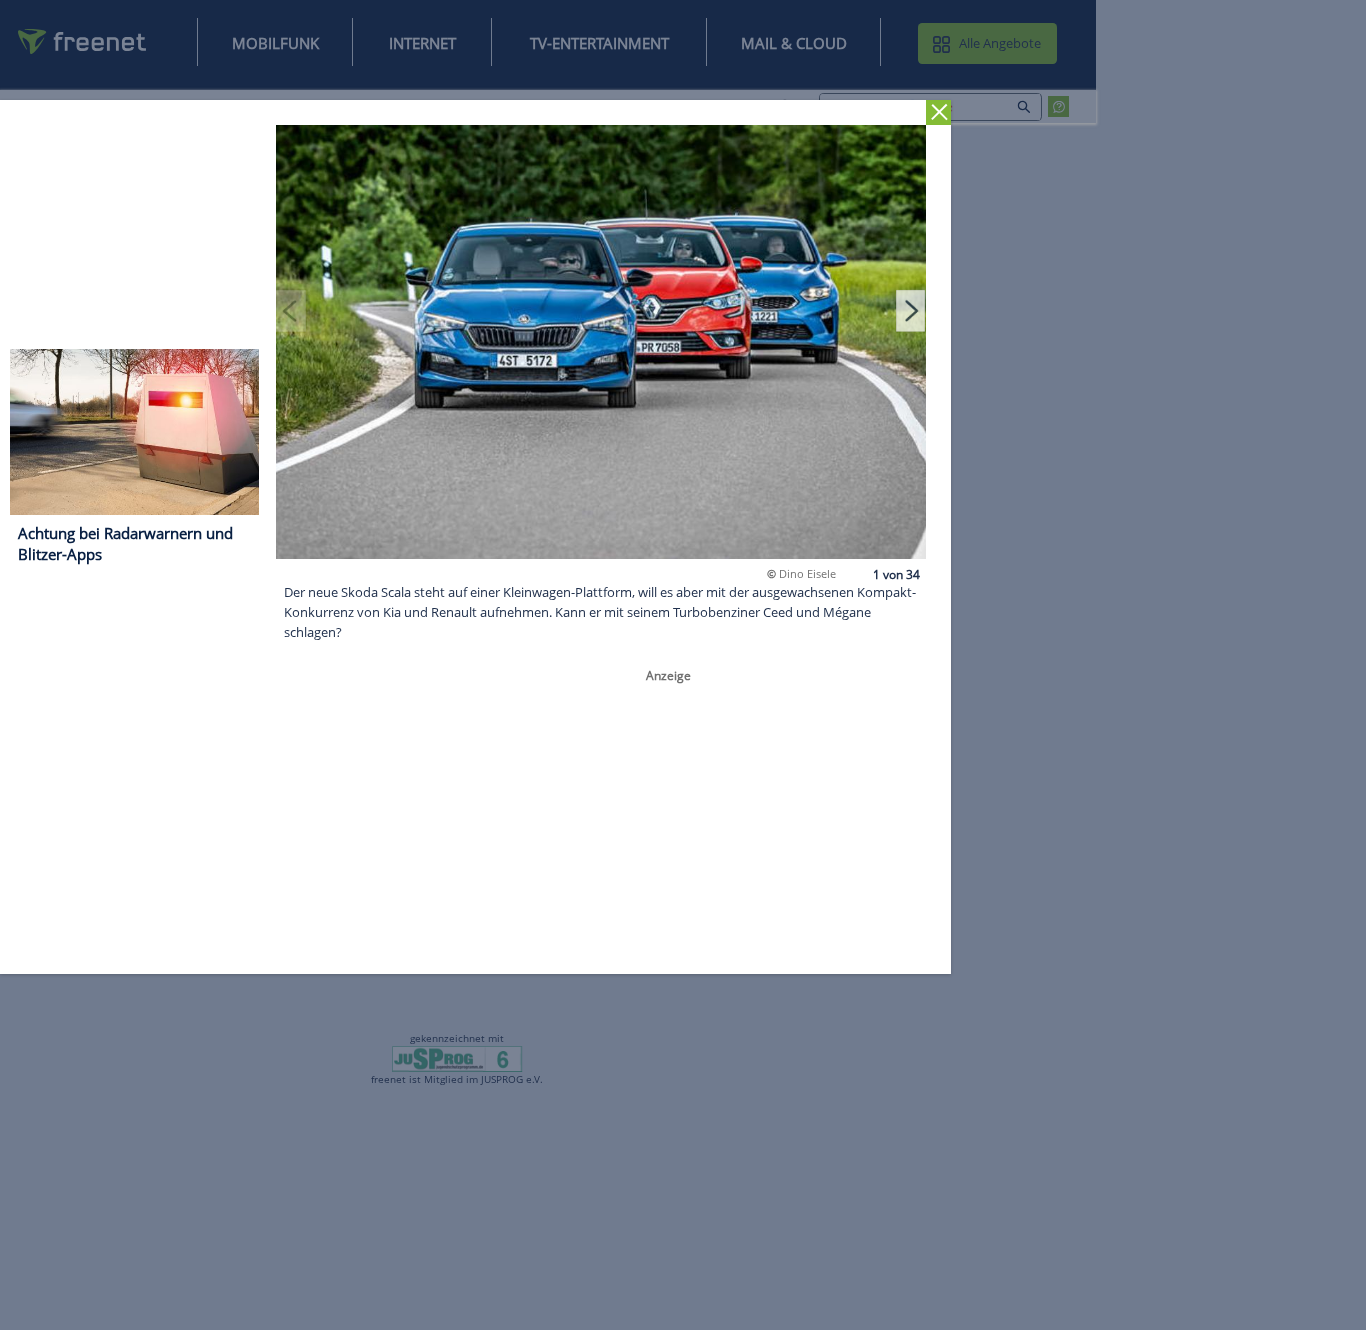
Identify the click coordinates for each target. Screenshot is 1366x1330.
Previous (291, 310)
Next (911, 310)
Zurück (938, 112)
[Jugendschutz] (457, 1058)
